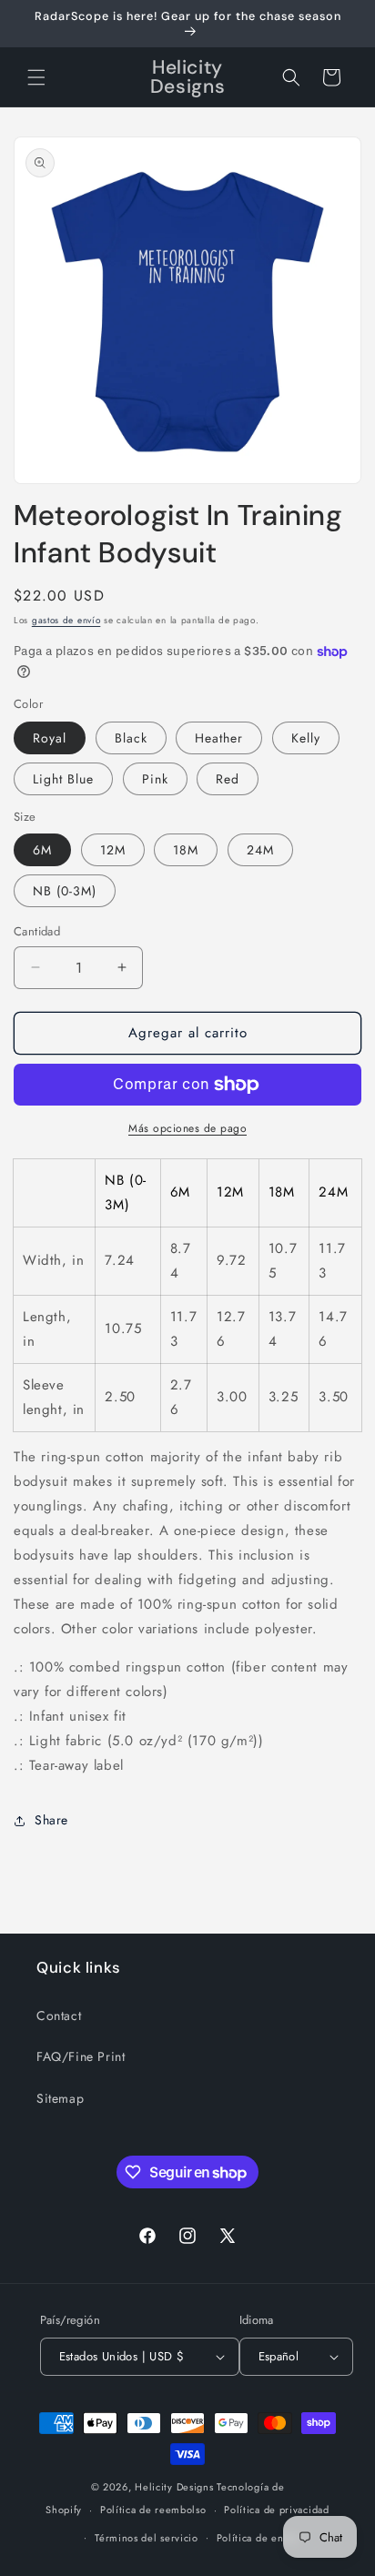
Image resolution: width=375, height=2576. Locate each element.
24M (260, 850)
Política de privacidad (276, 2510)
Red (228, 779)
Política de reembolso (153, 2510)
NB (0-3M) (65, 891)
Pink (155, 779)
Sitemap (60, 2098)
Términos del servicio (147, 2538)
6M (42, 850)
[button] (36, 77)
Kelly (306, 738)
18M (186, 850)
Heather (219, 738)
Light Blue (63, 779)
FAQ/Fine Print (81, 2056)
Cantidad (37, 931)
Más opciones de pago (187, 1128)
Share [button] (51, 1820)
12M (113, 850)
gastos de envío (66, 620)
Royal (50, 738)
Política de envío (258, 2538)
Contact (59, 2015)
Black (131, 738)
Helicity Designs (174, 2487)
